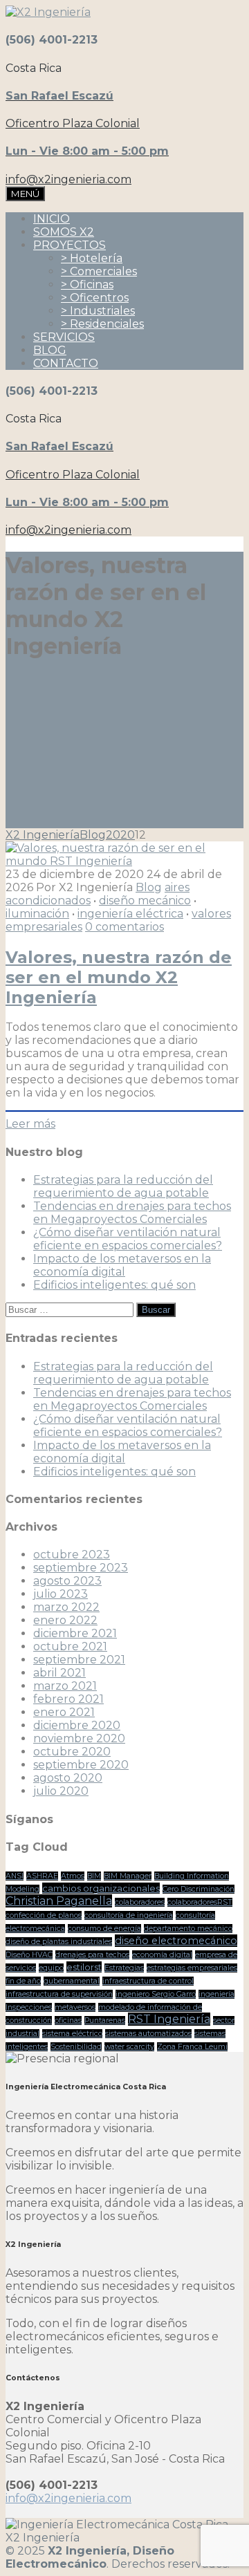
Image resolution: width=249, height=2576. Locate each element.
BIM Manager (128, 1876)
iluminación (37, 914)
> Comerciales (99, 271)
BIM (94, 1876)
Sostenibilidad (76, 2047)
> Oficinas (87, 284)
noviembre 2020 (79, 1738)
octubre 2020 (72, 1752)
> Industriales (98, 311)
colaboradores (140, 1902)
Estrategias (124, 1968)
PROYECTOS (70, 245)
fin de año (23, 1981)
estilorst (84, 1967)
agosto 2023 (67, 1581)
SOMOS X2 (64, 232)
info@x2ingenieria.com (68, 2498)
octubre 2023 (72, 1555)
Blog (149, 887)
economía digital (162, 1955)
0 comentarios (124, 927)
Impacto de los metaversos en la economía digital (122, 1265)
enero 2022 (65, 1620)
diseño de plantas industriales (59, 1942)
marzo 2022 (66, 1607)
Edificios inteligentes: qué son (114, 1285)
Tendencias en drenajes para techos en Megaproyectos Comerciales (132, 1213)
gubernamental (72, 1981)
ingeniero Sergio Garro (156, 1994)
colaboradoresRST (200, 1902)
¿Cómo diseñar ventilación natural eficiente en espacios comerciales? (128, 1239)
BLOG (50, 350)
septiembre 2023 (81, 1568)
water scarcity (129, 2047)
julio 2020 (61, 1791)
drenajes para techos (92, 1955)
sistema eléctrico (72, 2034)
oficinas (68, 2020)
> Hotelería (92, 258)
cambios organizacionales (101, 1888)
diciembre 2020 (77, 1725)
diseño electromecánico (176, 1941)
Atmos (73, 1876)
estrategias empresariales (192, 1968)
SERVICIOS (64, 337)
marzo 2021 (65, 1686)
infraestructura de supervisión (59, 1994)
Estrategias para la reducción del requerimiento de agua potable (123, 1186)
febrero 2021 (68, 1699)
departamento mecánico (188, 1929)
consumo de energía (104, 1929)
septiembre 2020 (81, 1765)
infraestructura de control (148, 1981)
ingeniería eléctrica (130, 914)
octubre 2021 (70, 1646)
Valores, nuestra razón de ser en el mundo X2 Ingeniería (119, 977)
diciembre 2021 (75, 1633)
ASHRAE (42, 1876)
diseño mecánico (145, 900)
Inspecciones (29, 2007)
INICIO (52, 219)
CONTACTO (66, 363)
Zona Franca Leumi (192, 2047)
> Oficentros (95, 298)
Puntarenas (105, 2020)
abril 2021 (59, 1673)
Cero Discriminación (199, 1889)
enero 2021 (64, 1712)
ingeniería (216, 1994)
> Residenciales (102, 324)
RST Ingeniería (169, 2019)
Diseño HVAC (29, 1955)
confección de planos (44, 1915)
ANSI (15, 1876)
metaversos (75, 2007)
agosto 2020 (68, 1778)
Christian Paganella (59, 1901)
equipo (51, 1968)
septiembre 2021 (79, 1660)
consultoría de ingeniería (129, 1915)
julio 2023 (61, 1594)
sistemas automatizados (148, 2034)
